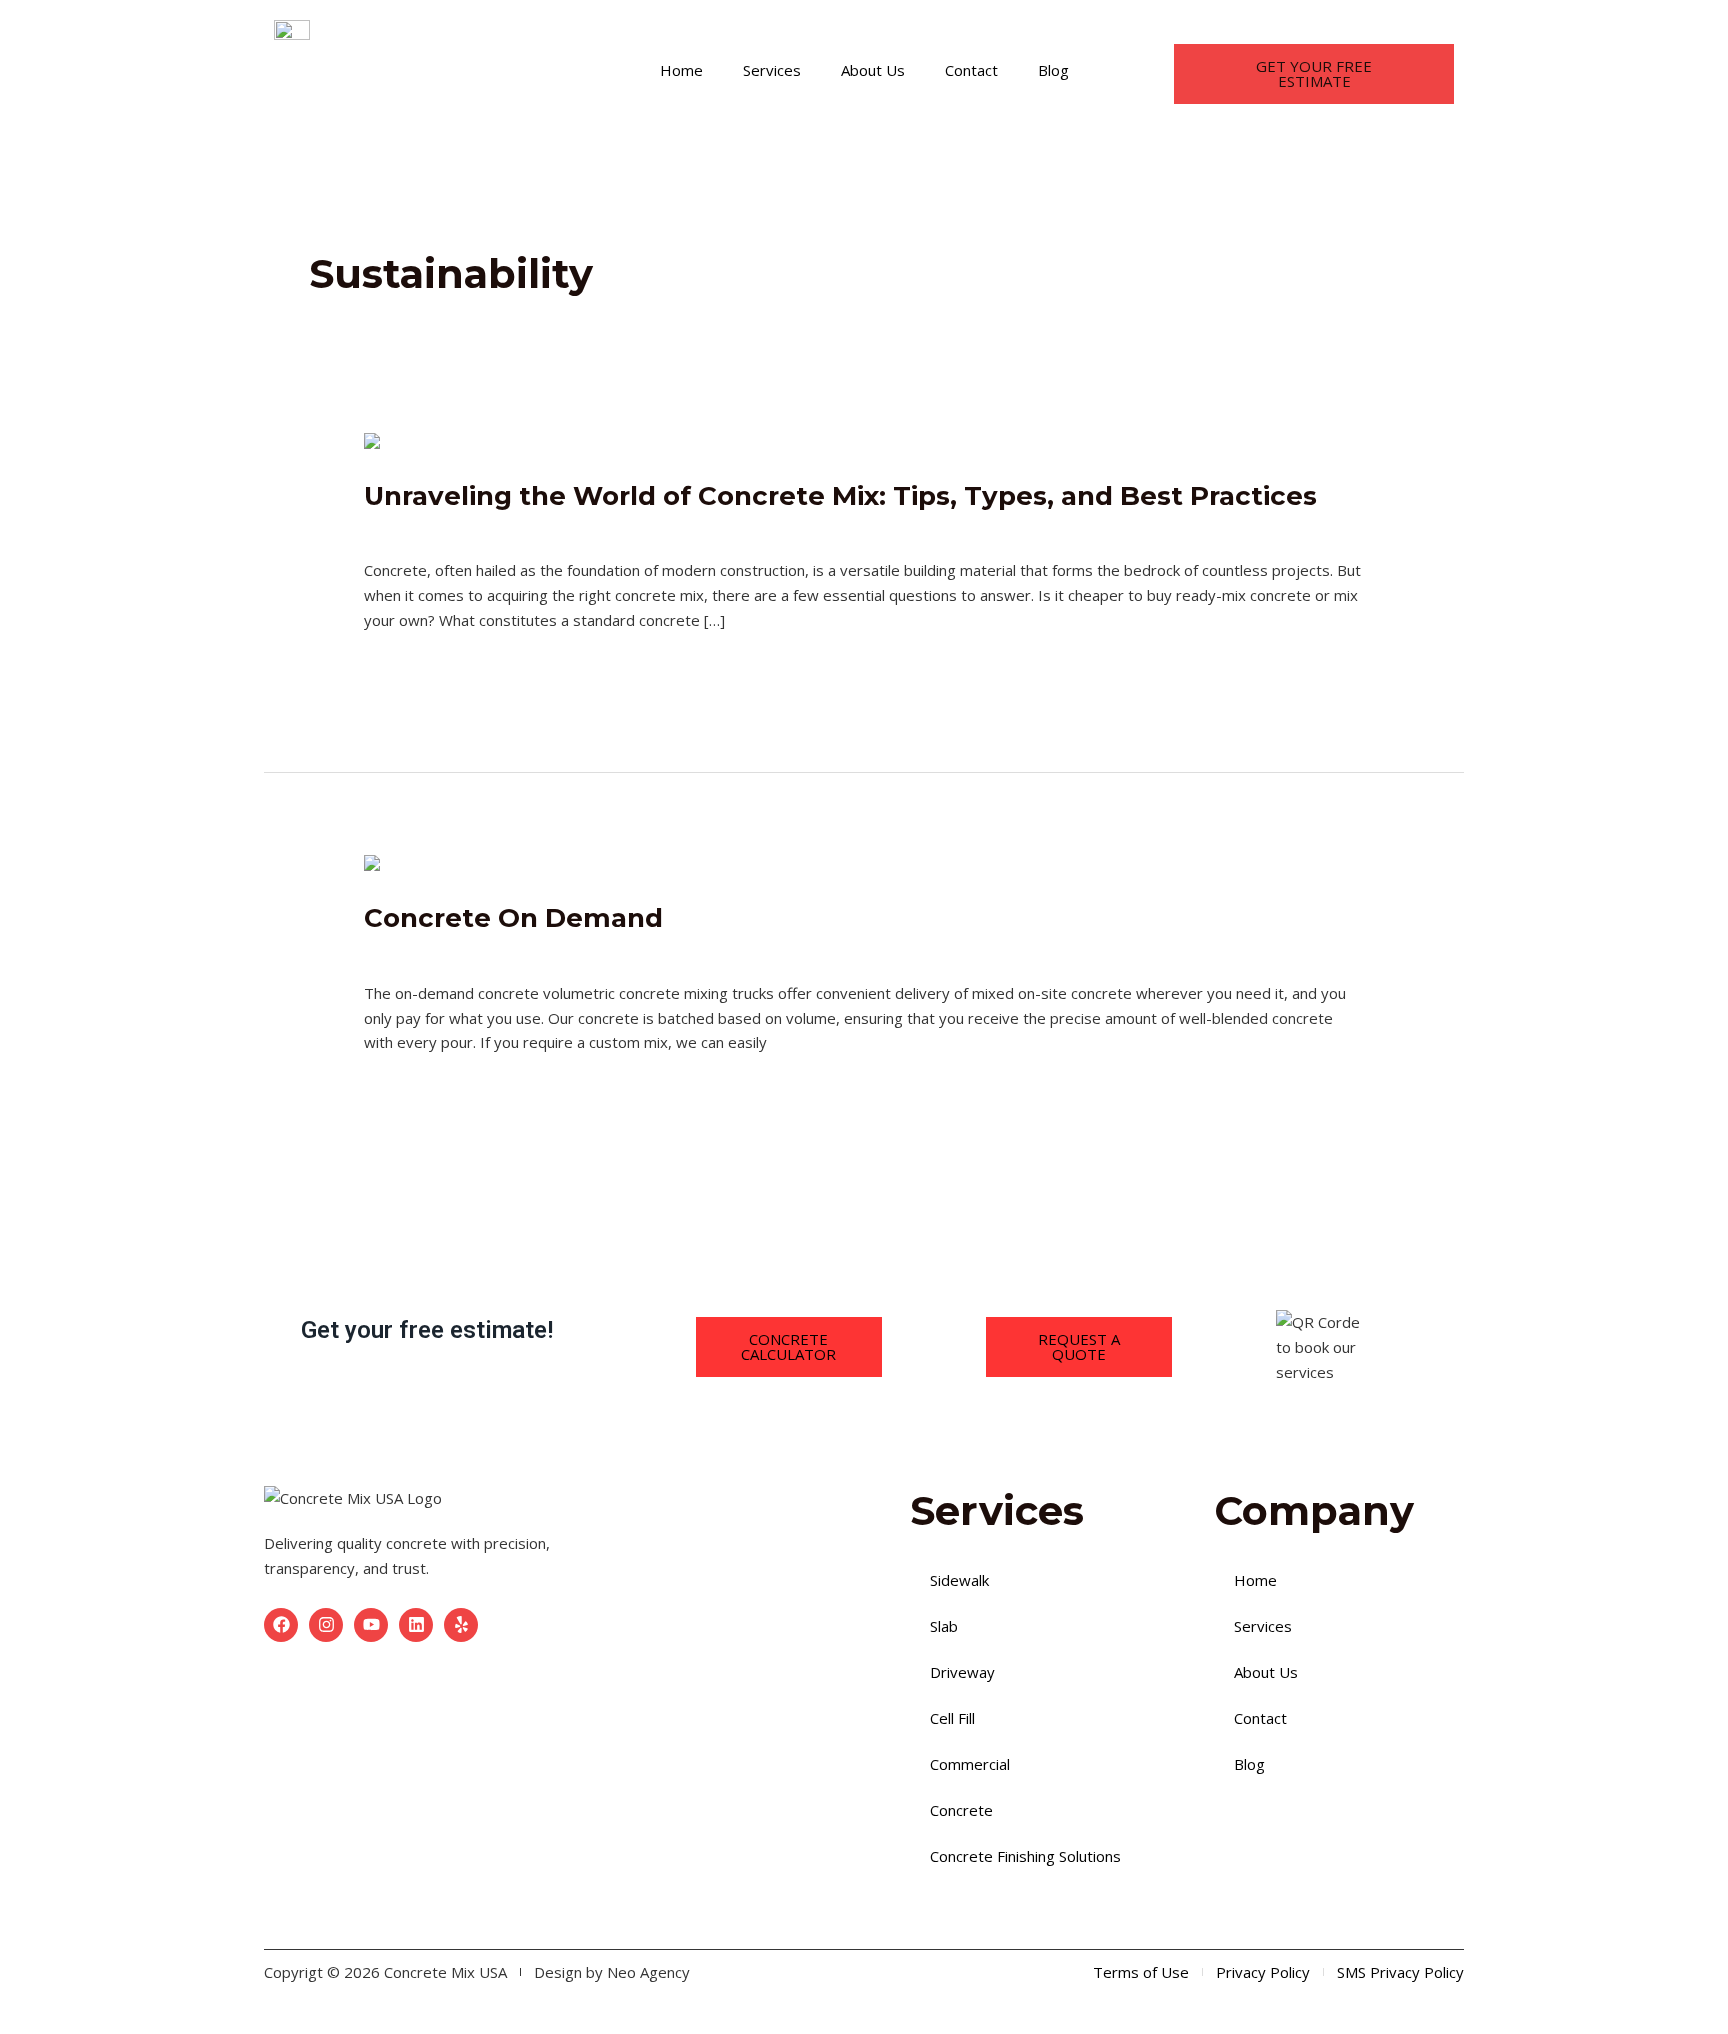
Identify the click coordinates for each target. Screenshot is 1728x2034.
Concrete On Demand (513, 918)
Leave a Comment (426, 529)
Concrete (961, 1810)
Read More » (408, 667)
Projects (666, 529)
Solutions (735, 529)
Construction (585, 529)
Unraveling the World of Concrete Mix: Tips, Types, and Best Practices (840, 496)
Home (681, 70)
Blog (1053, 70)
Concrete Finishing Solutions (1025, 1856)
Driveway (962, 1672)
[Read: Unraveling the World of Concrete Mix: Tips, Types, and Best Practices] (436, 443)
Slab (944, 1626)
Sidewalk (959, 1580)
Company (574, 951)
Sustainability (818, 529)
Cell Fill (952, 1718)
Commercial (970, 1764)
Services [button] (772, 70)
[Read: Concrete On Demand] (602, 865)
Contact (971, 70)
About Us (873, 70)
